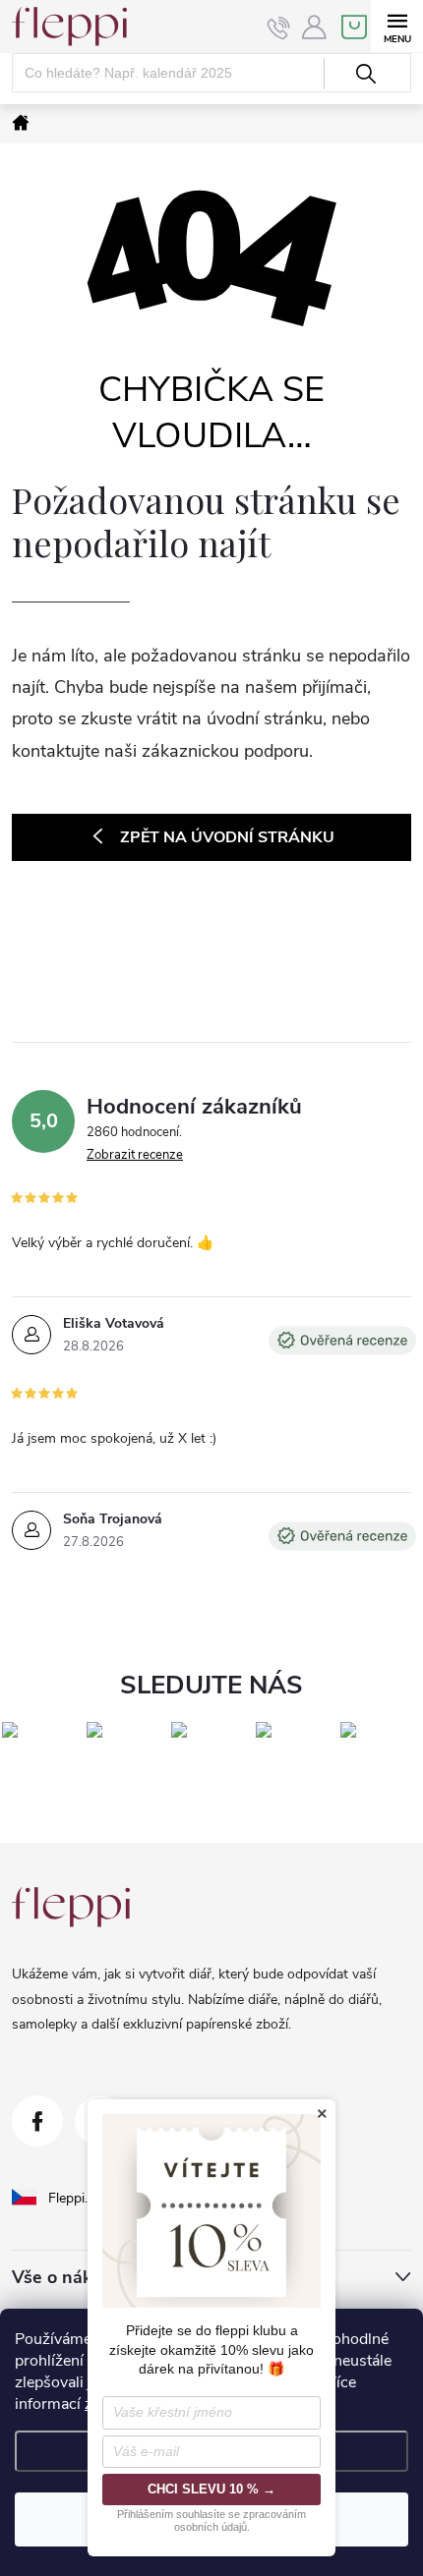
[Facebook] (37, 2121)
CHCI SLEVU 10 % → (211, 2489)
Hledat (365, 74)
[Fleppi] (71, 1907)
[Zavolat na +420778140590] (279, 28)
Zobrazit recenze (135, 1155)
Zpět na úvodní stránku (227, 837)
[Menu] (397, 26)
